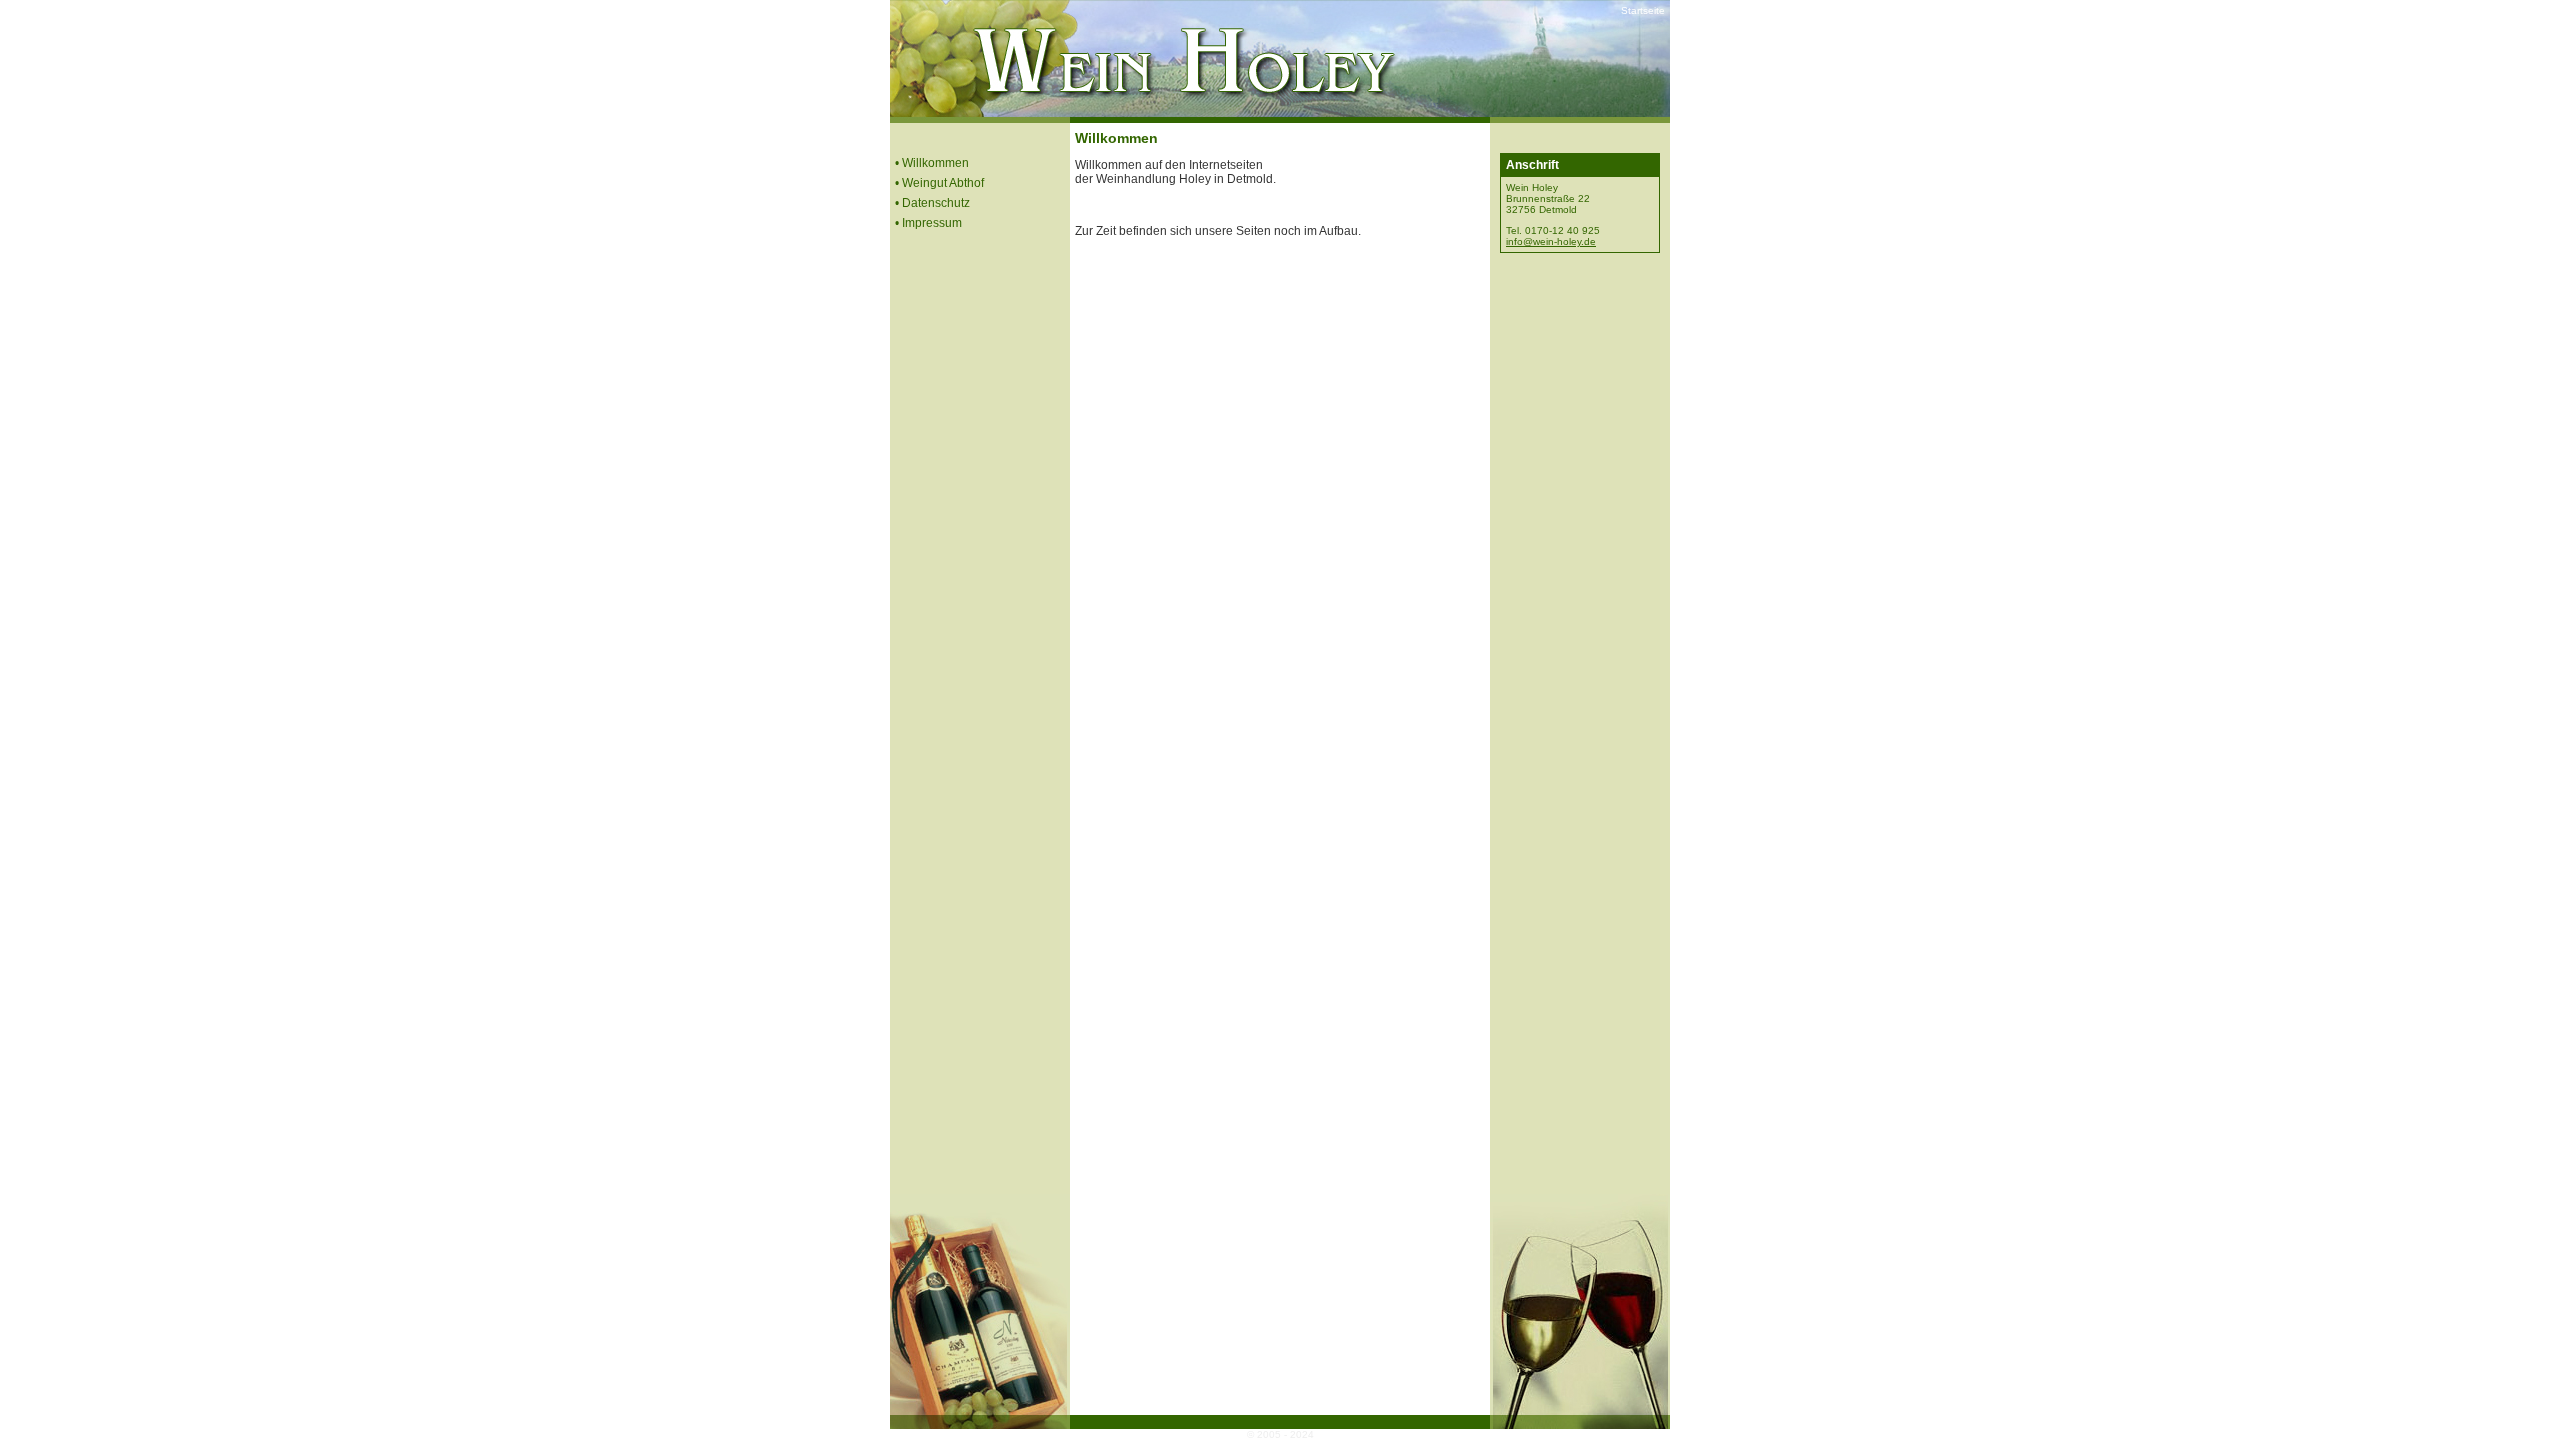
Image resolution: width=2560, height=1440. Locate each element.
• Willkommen (932, 163)
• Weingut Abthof (939, 183)
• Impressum (928, 223)
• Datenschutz (932, 203)
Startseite (1643, 10)
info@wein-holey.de (1551, 241)
